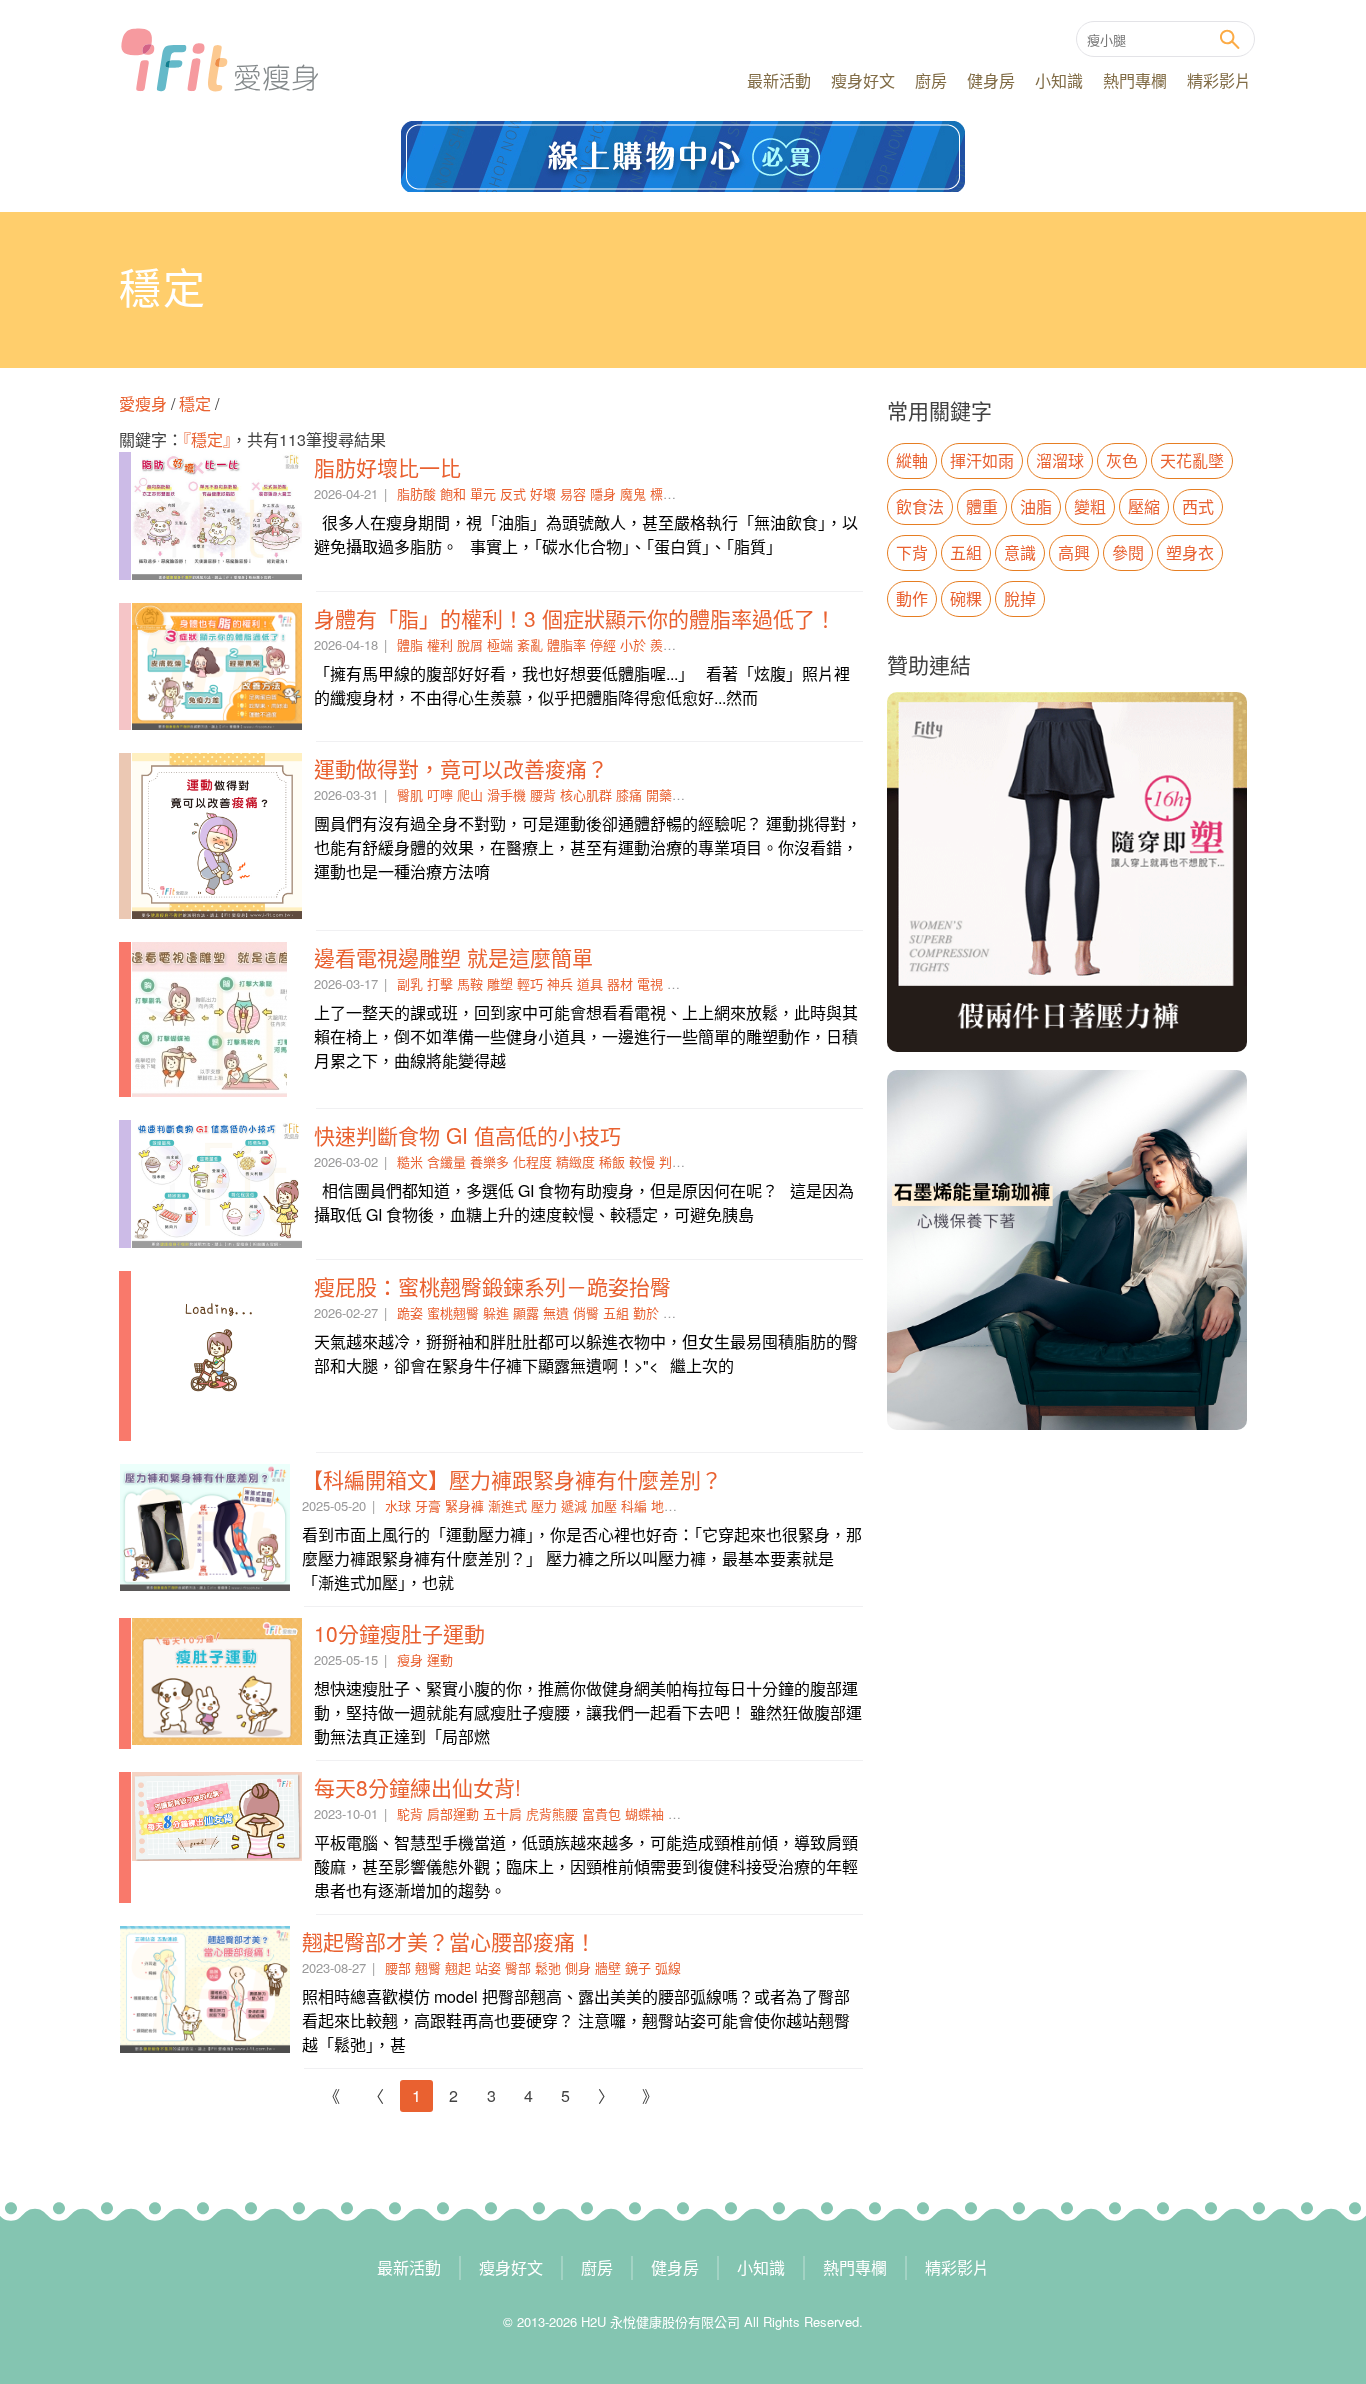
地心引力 (677, 1505)
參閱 (1128, 552)
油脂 (1036, 506)
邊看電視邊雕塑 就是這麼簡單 (453, 957)
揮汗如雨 (982, 460)
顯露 (526, 1312)
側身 (578, 1967)
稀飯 (612, 1161)
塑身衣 (1190, 552)
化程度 (532, 1161)
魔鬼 (633, 493)
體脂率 (566, 644)
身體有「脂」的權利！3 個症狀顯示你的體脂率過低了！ (575, 618)
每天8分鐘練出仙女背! (417, 1787)
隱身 (603, 493)
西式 (1198, 506)
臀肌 (410, 794)
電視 (650, 983)
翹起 (458, 1967)
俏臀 (586, 1312)
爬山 (470, 794)
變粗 (1090, 506)
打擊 (440, 983)
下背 (912, 552)
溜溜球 (1060, 460)
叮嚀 (440, 794)
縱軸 (912, 460)
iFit (219, 60)
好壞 (543, 493)
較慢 (642, 1161)
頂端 (676, 1312)
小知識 (1059, 80)
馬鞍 (470, 983)
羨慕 (663, 644)
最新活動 (779, 80)
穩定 (195, 403)
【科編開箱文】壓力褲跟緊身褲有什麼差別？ (512, 1479)
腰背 (543, 794)
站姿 (488, 1967)
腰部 (398, 1967)
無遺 (556, 1312)
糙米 (410, 1161)
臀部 (518, 1967)
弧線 (668, 1967)
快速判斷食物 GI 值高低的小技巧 (467, 1135)
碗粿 (966, 598)
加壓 (604, 1505)
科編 (634, 1505)
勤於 (646, 1312)
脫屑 (470, 644)
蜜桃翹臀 (453, 1312)
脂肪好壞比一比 (387, 467)
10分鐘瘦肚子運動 (399, 1633)
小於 (633, 644)
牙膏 (428, 1505)
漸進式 (507, 1505)
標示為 (669, 493)
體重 (982, 506)
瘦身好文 (863, 80)
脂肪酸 (416, 493)
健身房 (991, 80)
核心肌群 (586, 794)
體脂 (410, 644)
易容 (573, 493)
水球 (398, 1505)
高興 (1074, 552)
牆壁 (608, 1967)
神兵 (560, 983)
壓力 (544, 1505)
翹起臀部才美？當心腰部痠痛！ (449, 1941)
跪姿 (410, 1312)
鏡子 (638, 1967)
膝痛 (629, 794)
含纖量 (446, 1161)
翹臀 (428, 1967)
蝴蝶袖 (644, 1813)
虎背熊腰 (552, 1813)
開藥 (659, 794)
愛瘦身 (145, 403)
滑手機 (506, 794)
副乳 (410, 983)
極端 (500, 644)
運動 (440, 1659)
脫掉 (1020, 598)
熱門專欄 (1135, 80)
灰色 (1122, 460)
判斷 (672, 1161)
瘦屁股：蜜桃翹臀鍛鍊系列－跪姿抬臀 (492, 1286)
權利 (440, 644)
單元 (483, 493)
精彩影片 (1219, 80)
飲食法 (920, 506)
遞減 (574, 1505)
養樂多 (489, 1161)
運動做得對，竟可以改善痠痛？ (461, 768)
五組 (616, 1312)
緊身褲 (464, 1505)
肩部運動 (453, 1813)
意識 (1020, 552)
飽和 (453, 493)
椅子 (680, 983)
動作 (912, 598)
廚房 (931, 80)
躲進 (496, 1312)
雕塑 (500, 983)
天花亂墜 (1192, 460)
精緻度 (575, 1161)
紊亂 (530, 644)
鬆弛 (548, 1967)
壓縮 (1144, 506)
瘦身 (410, 1659)
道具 (590, 983)
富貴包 (601, 1813)
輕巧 (530, 983)
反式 (513, 493)
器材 (620, 983)
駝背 (410, 1813)
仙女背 (687, 1813)
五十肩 (502, 1813)
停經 (603, 644)
